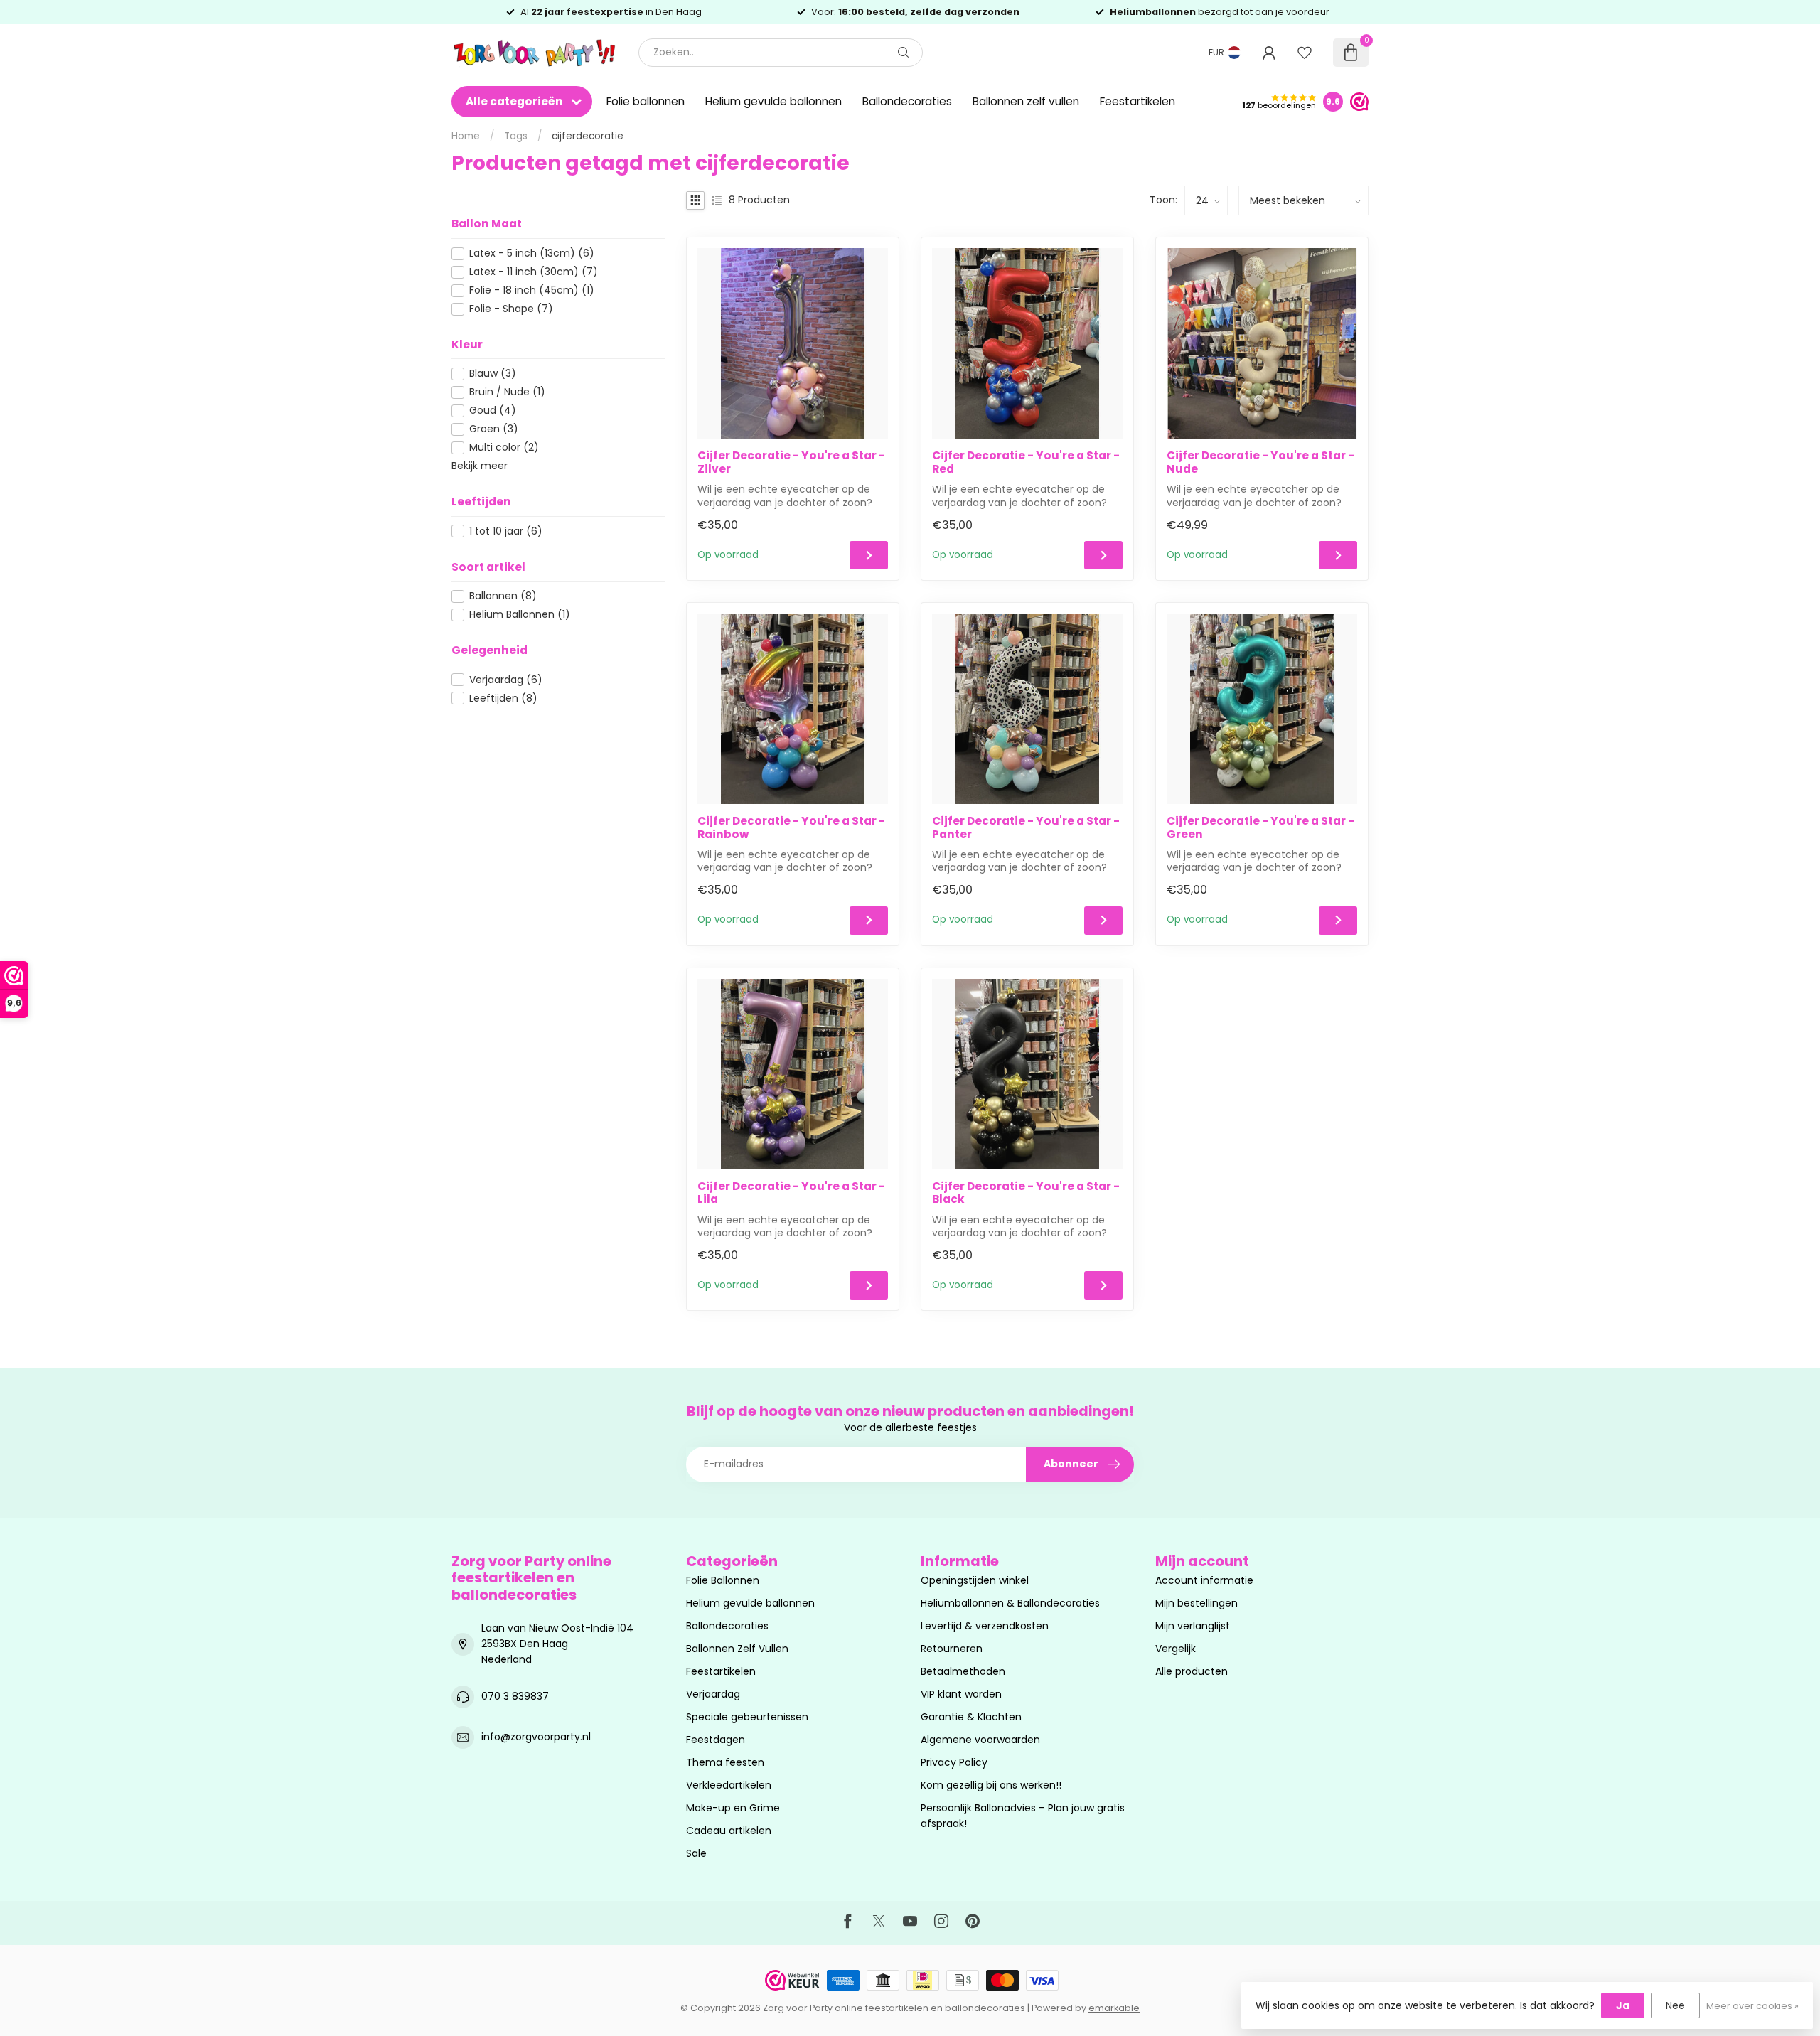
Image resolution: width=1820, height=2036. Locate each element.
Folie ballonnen (646, 101)
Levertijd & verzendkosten (985, 1626)
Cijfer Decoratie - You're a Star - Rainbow (791, 828)
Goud (493, 411)
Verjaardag (506, 680)
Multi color (504, 448)
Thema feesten (725, 1762)
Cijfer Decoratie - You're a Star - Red (1026, 462)
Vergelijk (1176, 1649)
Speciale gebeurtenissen (747, 1717)
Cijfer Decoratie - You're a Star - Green (1260, 828)
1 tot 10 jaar (506, 531)
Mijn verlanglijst (1193, 1626)
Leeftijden (503, 698)
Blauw (493, 374)
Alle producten (1192, 1671)
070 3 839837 (515, 1696)
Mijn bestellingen (1197, 1603)
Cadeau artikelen (729, 1831)
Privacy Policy (954, 1762)
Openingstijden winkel (975, 1580)
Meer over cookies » (1752, 2006)
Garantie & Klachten (971, 1717)
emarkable (1114, 2008)
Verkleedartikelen (729, 1785)
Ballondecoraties (907, 101)
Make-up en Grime (733, 1808)
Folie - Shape (511, 309)
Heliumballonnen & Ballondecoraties (1010, 1603)
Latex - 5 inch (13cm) (532, 253)
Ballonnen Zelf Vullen (737, 1649)
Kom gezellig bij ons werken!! (991, 1785)
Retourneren (952, 1649)
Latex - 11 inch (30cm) (534, 272)
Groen (494, 429)
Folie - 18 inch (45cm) (532, 290)
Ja (1623, 2005)
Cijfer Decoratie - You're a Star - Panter (1026, 828)
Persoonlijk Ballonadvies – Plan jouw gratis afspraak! (1023, 1816)
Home (466, 136)
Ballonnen (503, 596)
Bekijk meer (480, 466)
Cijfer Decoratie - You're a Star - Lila (791, 1193)
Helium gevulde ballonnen (773, 101)
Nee (1675, 2005)
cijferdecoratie (588, 136)
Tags (516, 136)
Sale (696, 1853)
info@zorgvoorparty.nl (536, 1737)
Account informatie (1204, 1580)
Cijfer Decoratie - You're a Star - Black (1026, 1193)
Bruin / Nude (507, 392)
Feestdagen (716, 1740)
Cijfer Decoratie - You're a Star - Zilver (791, 462)
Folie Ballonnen (723, 1580)
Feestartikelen (1137, 101)
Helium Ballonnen (520, 615)
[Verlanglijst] (1305, 53)
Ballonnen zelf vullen (1026, 101)
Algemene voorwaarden (980, 1740)
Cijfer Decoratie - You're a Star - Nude (1260, 462)
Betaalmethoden (963, 1671)
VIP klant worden (961, 1694)
